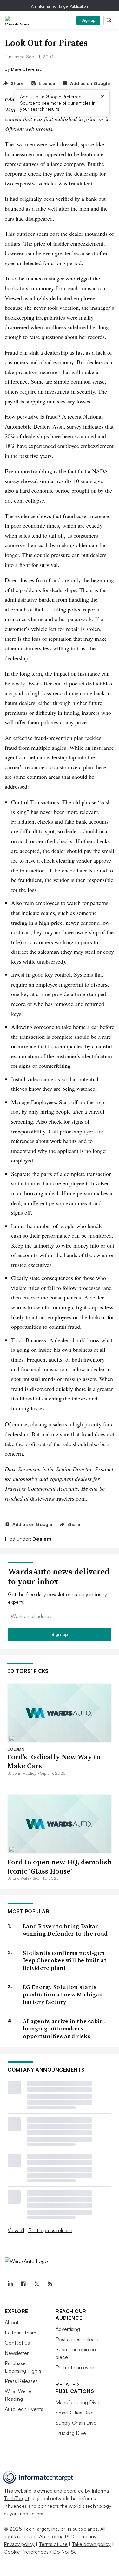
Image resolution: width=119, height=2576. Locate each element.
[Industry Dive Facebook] (23, 2284)
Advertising (68, 2329)
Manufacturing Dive (77, 2402)
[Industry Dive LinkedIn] (10, 2284)
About (12, 2322)
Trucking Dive (71, 2433)
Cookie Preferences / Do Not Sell (41, 2552)
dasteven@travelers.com (58, 1498)
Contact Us (17, 2343)
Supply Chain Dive (76, 2423)
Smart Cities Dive (75, 2413)
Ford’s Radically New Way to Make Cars (54, 1761)
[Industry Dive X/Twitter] (36, 2284)
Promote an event (76, 2367)
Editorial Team (20, 2333)
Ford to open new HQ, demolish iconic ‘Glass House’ (60, 1867)
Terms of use (53, 2544)
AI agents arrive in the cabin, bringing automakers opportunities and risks (64, 2029)
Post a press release (50, 2230)
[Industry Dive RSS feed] (50, 2284)
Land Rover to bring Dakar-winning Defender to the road (65, 1930)
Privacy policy (19, 2544)
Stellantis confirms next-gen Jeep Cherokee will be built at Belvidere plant (65, 1960)
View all (16, 2230)
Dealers (42, 1539)
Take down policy (91, 2544)
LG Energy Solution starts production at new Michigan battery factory (63, 1994)
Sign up (89, 20)
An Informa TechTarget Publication (60, 6)
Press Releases (21, 2381)
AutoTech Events (24, 2409)
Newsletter (17, 2353)
